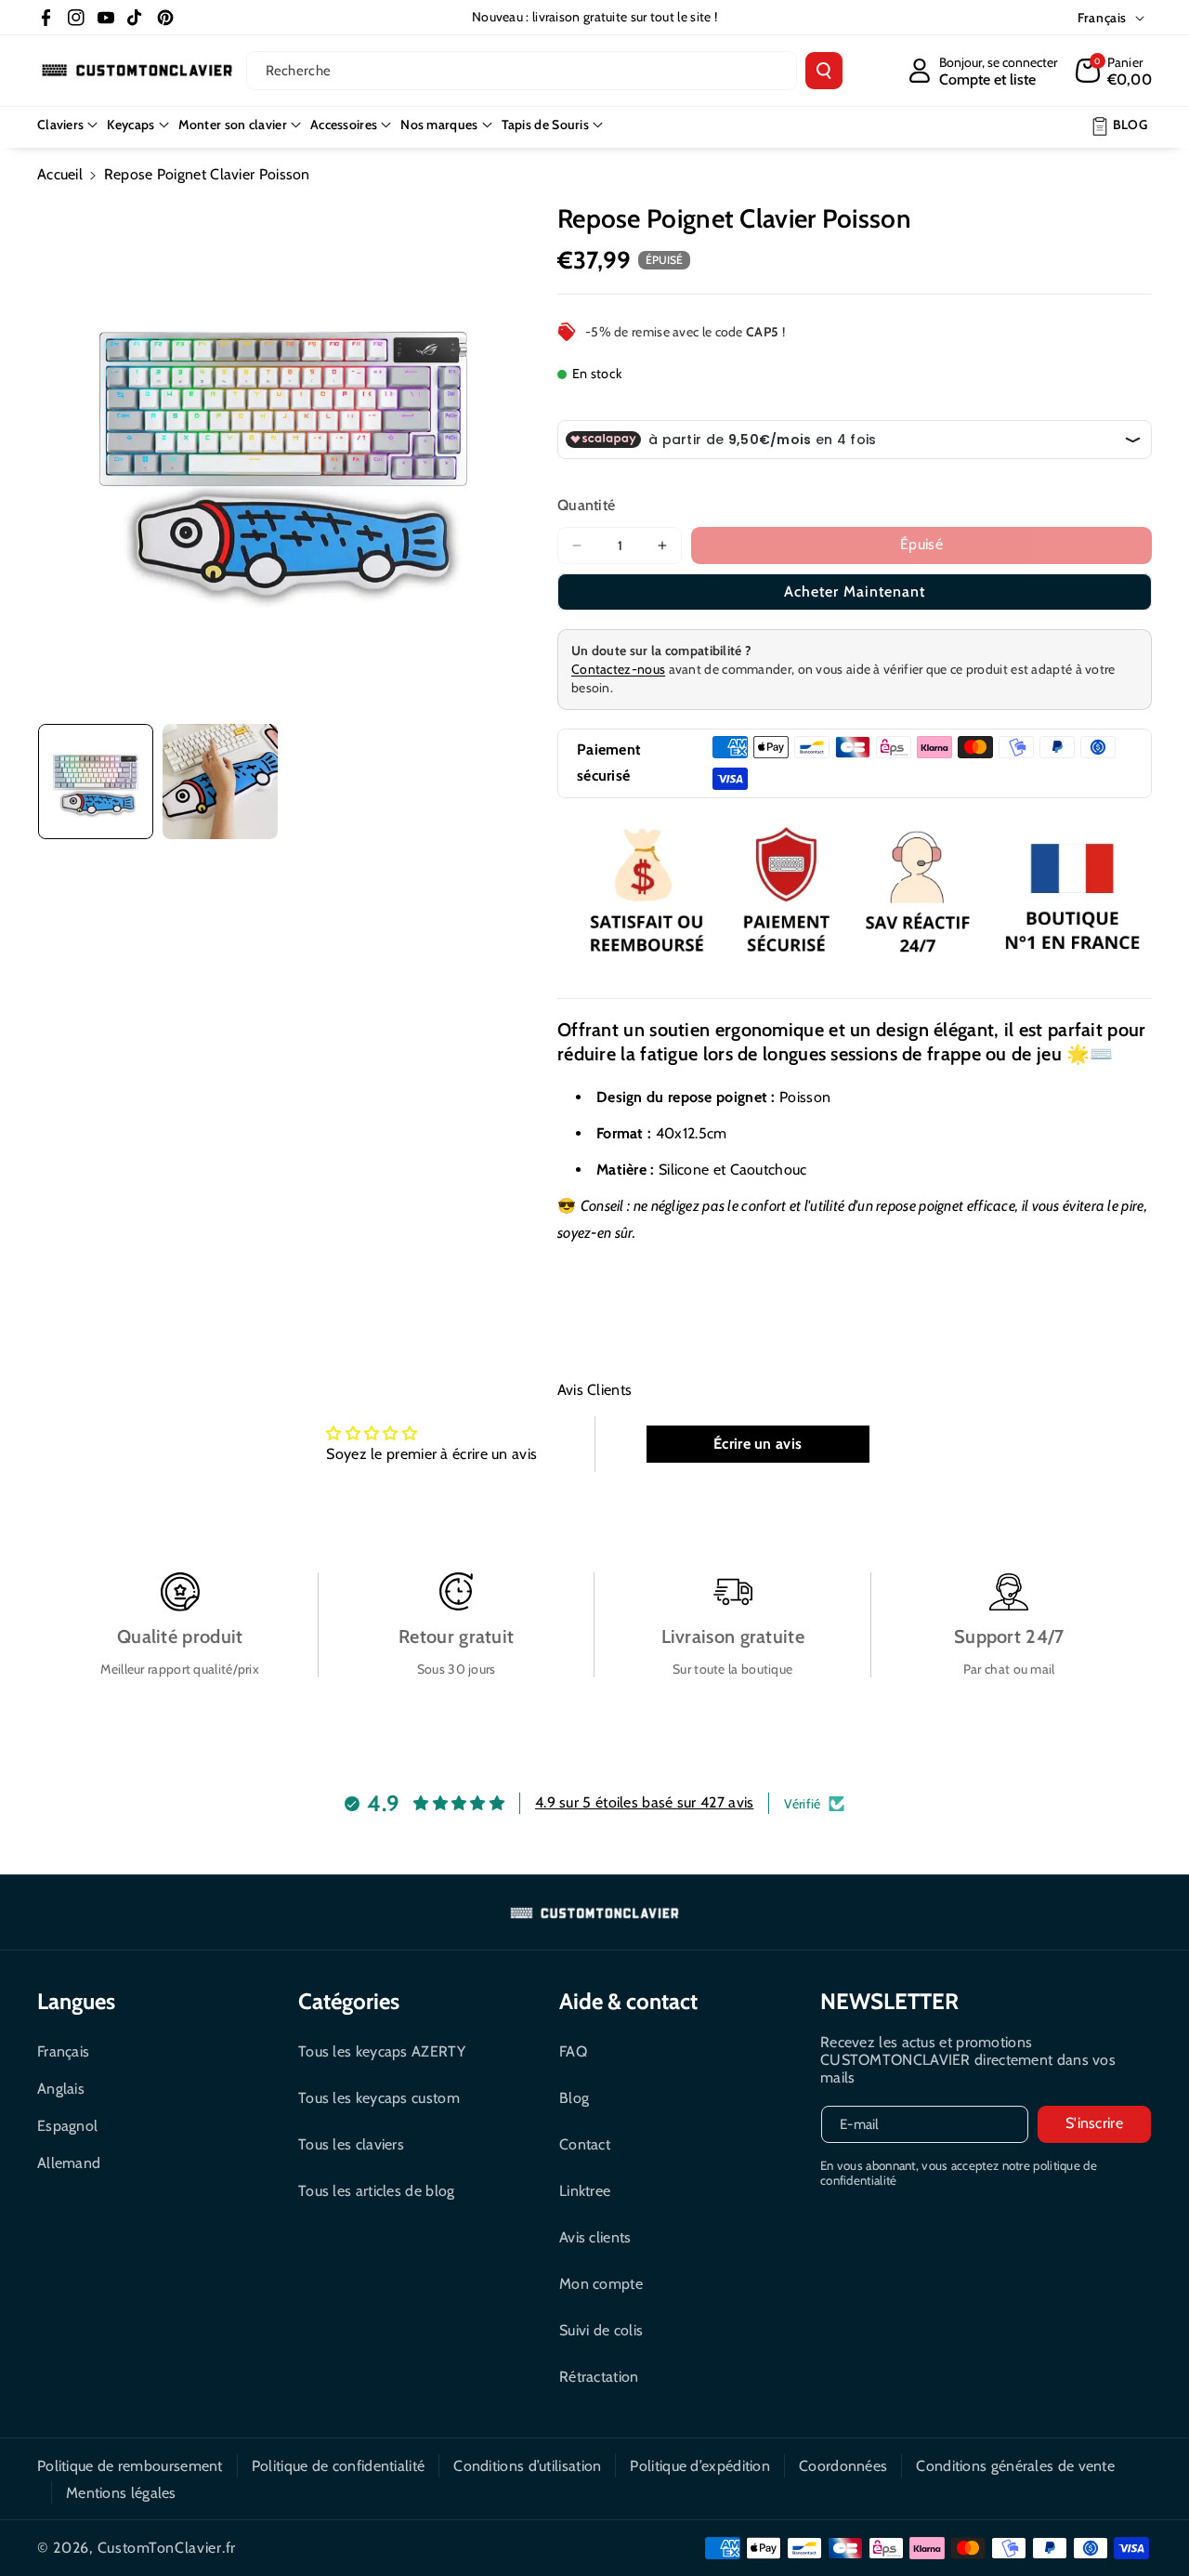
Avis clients (595, 2237)
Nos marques (439, 125)
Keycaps (131, 125)
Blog (574, 2098)
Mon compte (601, 2284)
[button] (1114, 71)
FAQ (573, 2051)
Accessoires (344, 125)
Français (63, 2051)
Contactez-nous (618, 669)
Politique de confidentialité (338, 2466)
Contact (585, 2144)
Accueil (60, 174)
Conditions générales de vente (1015, 2466)
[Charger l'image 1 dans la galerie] (96, 782)
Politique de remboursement (130, 2466)
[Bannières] (855, 894)
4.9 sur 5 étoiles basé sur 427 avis (645, 1802)
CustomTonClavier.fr (167, 2548)
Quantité (586, 505)
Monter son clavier (233, 125)
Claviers (60, 125)
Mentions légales (121, 2493)
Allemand (69, 2163)
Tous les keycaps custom (379, 2098)
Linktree (585, 2191)
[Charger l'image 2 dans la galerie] (220, 782)
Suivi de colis (601, 2330)
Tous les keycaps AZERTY (382, 2051)
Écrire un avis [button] (758, 1444)
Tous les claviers (351, 2144)
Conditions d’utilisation (527, 2466)
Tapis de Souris (546, 125)
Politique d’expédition (700, 2466)
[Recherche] (824, 71)
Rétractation (599, 2377)
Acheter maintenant (855, 591)
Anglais (61, 2089)
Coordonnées (843, 2466)
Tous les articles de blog (377, 2191)
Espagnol (67, 2126)
